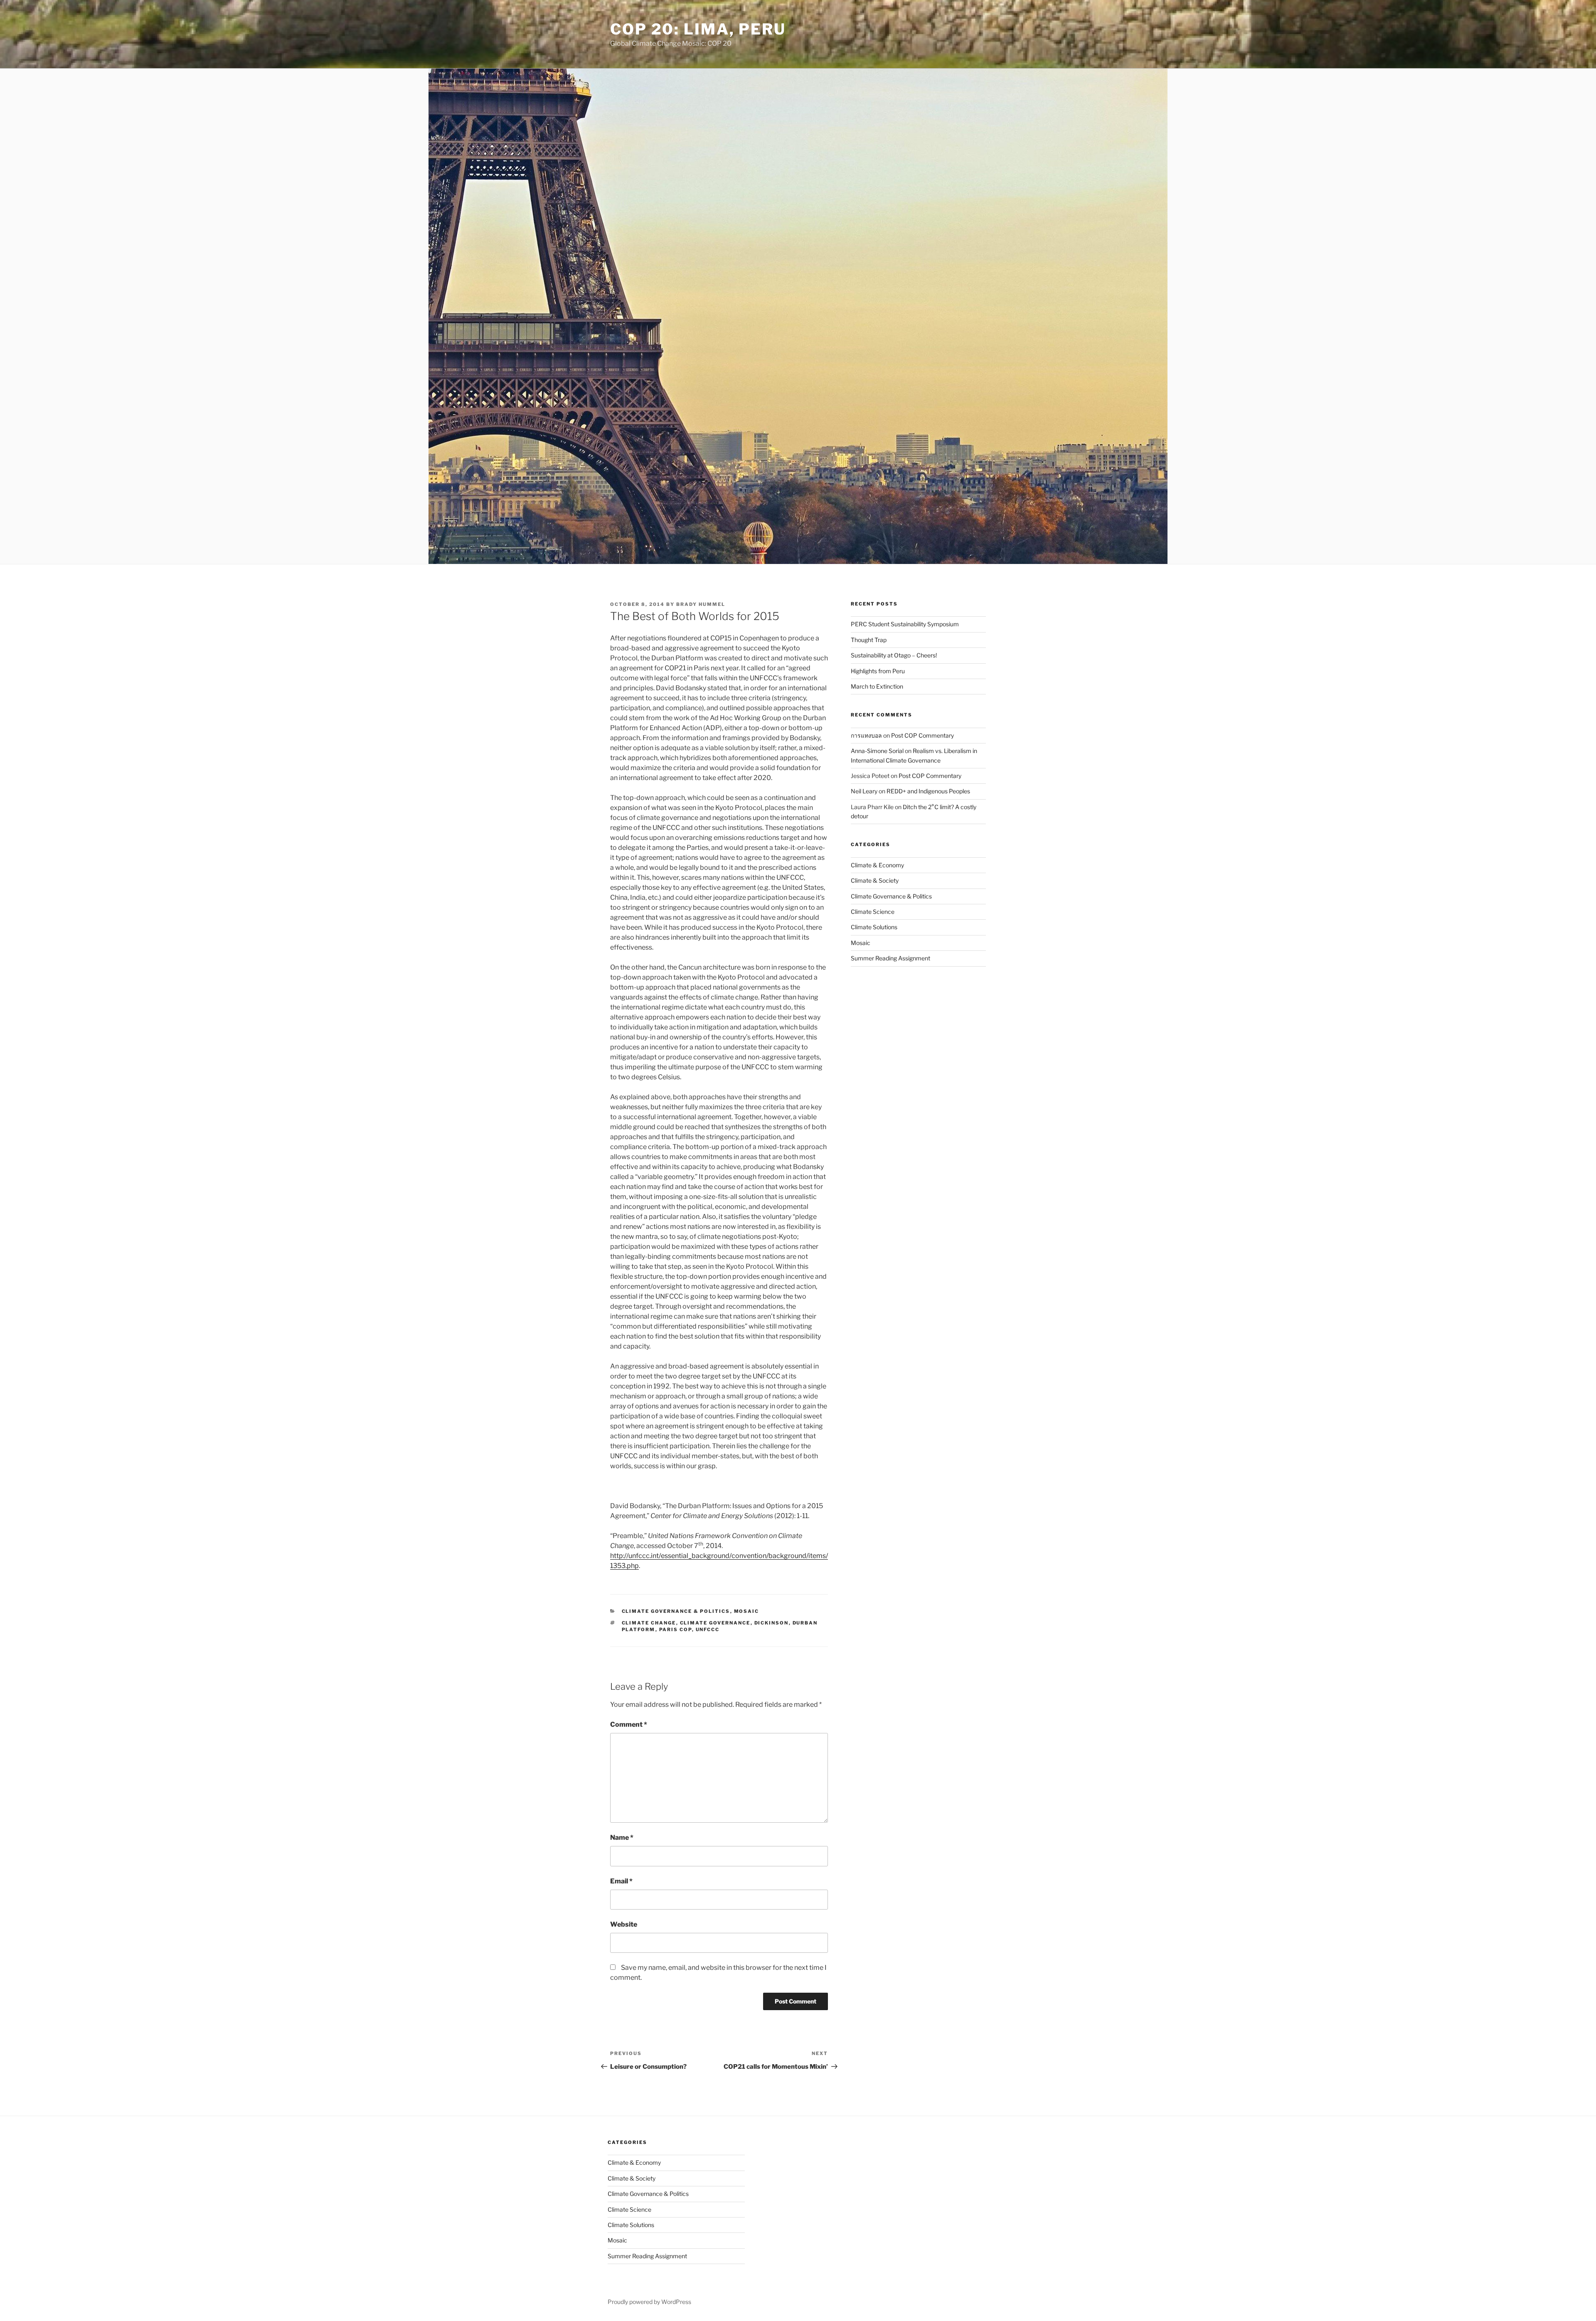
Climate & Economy (877, 865)
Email (621, 1881)
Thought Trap (869, 640)
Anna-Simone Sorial (877, 751)
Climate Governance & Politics (676, 1611)
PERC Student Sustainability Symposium (905, 624)
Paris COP (676, 1629)
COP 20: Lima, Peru (698, 29)
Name (622, 1837)
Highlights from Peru (878, 671)
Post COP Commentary (922, 735)
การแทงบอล (866, 735)
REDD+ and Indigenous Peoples (928, 791)
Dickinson (772, 1623)
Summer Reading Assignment (890, 958)
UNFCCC (708, 1629)
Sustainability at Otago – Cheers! (894, 655)
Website (624, 1924)
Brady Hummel (701, 604)
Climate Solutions (874, 927)
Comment (629, 1724)
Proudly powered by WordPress (649, 2302)
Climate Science (873, 912)
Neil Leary (864, 791)
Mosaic (747, 1611)
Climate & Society (875, 880)
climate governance (715, 1623)
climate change (649, 1623)
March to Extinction (877, 686)
